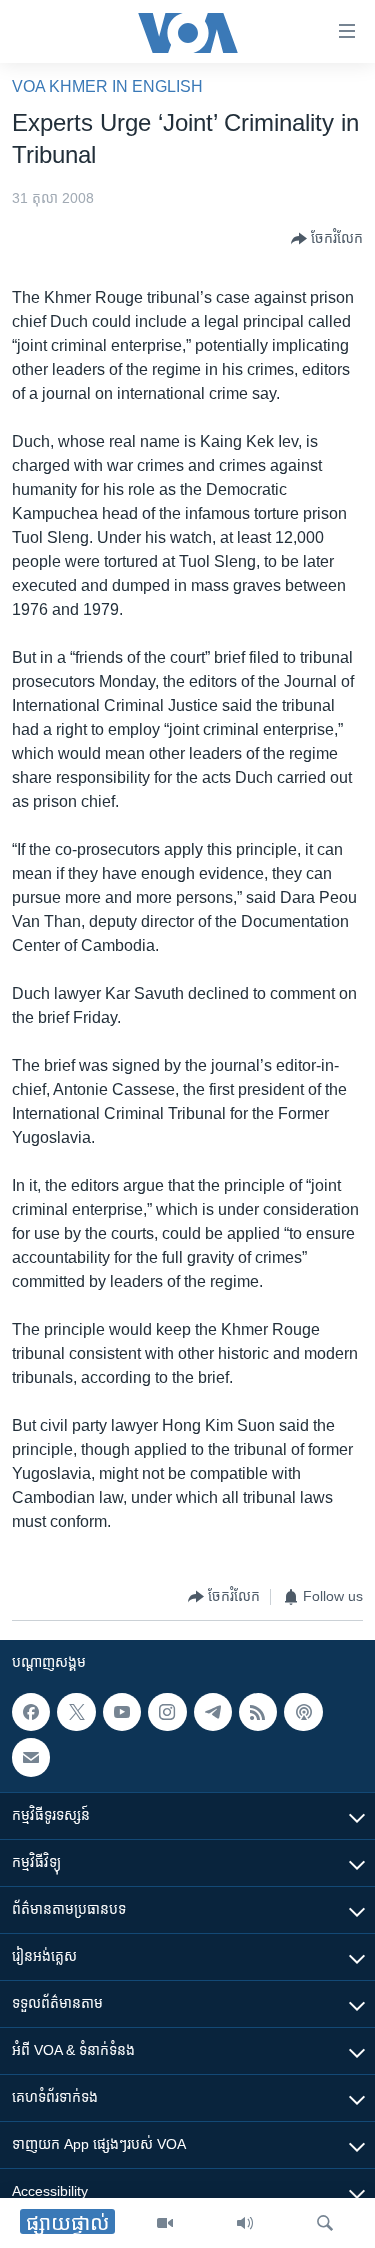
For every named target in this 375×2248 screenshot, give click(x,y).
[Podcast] (303, 1712)
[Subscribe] (31, 1757)
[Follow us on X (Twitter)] (76, 1712)
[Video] (165, 2223)
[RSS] (258, 1712)
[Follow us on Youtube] (122, 1712)
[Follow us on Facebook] (31, 1712)
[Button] (327, 239)
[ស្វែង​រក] (325, 2223)
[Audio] (245, 2223)
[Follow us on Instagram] (167, 1712)
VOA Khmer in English (107, 86)
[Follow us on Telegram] (213, 1712)
